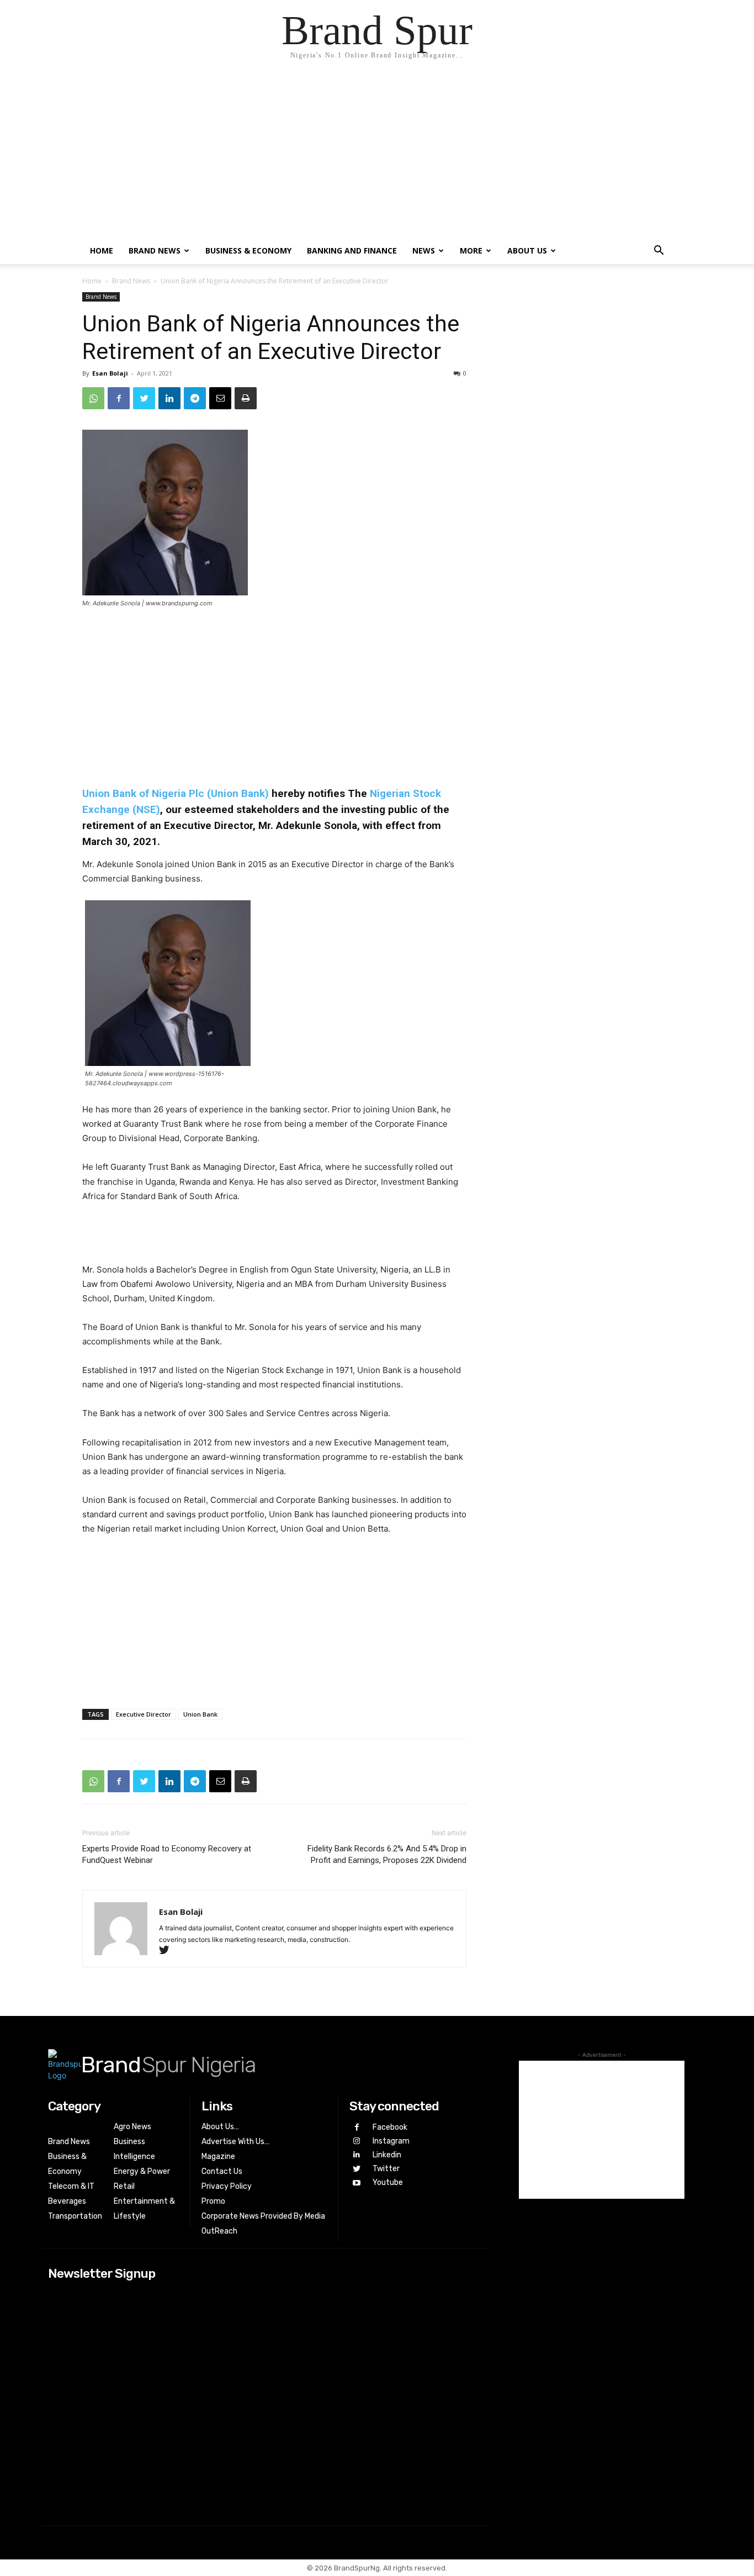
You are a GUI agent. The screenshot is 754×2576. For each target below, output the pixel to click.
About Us (527, 250)
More (471, 250)
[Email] (220, 398)
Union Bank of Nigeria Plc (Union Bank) (176, 793)
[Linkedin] (169, 398)
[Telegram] (195, 398)
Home (102, 250)
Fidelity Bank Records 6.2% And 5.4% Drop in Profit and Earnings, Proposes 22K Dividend (387, 1854)
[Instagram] (356, 2141)
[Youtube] (356, 2183)
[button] (659, 252)
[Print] (246, 398)
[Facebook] (119, 398)
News (424, 250)
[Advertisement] (377, 155)
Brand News (155, 250)
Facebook (390, 2127)
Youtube (388, 2182)
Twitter (386, 2169)
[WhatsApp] (93, 398)
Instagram (391, 2141)
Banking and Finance (352, 250)
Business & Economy (248, 250)
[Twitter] (144, 398)
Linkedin (387, 2155)
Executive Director (144, 1714)
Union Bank (200, 1714)
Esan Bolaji (110, 373)
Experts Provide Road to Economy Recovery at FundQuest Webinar (167, 1854)
